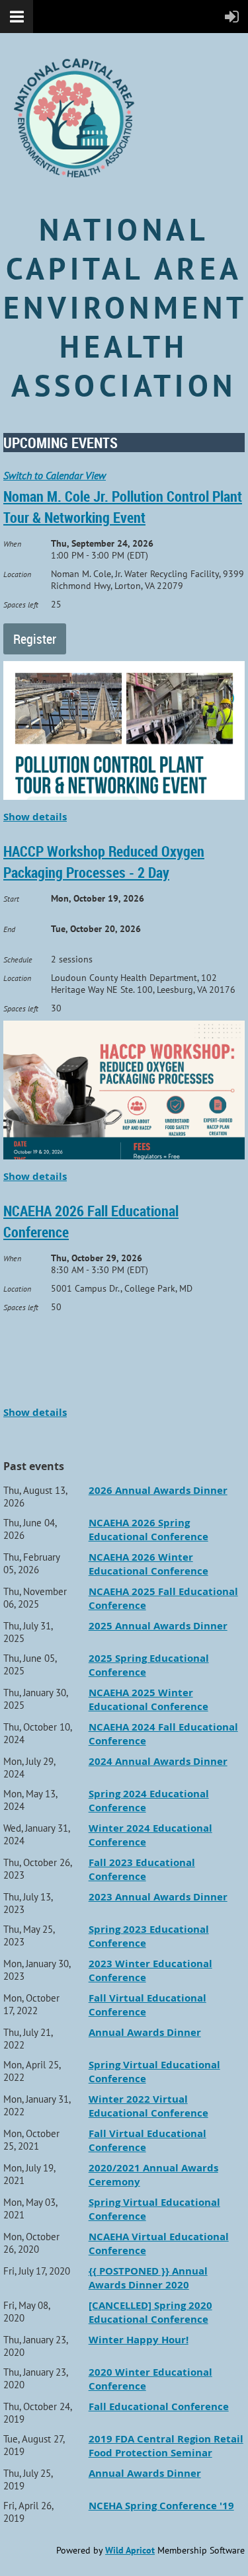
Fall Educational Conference (159, 2406)
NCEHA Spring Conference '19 (161, 2506)
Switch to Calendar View (55, 475)
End (9, 929)
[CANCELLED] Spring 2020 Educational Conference (150, 2312)
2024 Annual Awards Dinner (158, 1761)
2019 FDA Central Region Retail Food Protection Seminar (166, 2446)
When (12, 544)
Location (17, 574)
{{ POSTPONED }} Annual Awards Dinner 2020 (148, 2278)
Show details (35, 817)
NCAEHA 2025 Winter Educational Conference (148, 1699)
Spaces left (21, 605)
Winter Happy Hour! (139, 2340)
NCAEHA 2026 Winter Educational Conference (148, 1564)
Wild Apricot (130, 2550)
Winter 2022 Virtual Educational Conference (148, 2106)
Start (11, 899)
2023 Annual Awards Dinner (158, 1897)
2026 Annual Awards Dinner (158, 1490)
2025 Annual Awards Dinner (158, 1626)
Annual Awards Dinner (145, 2032)
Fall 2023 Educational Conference (142, 1869)
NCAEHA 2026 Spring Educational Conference (148, 1530)
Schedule (18, 959)
